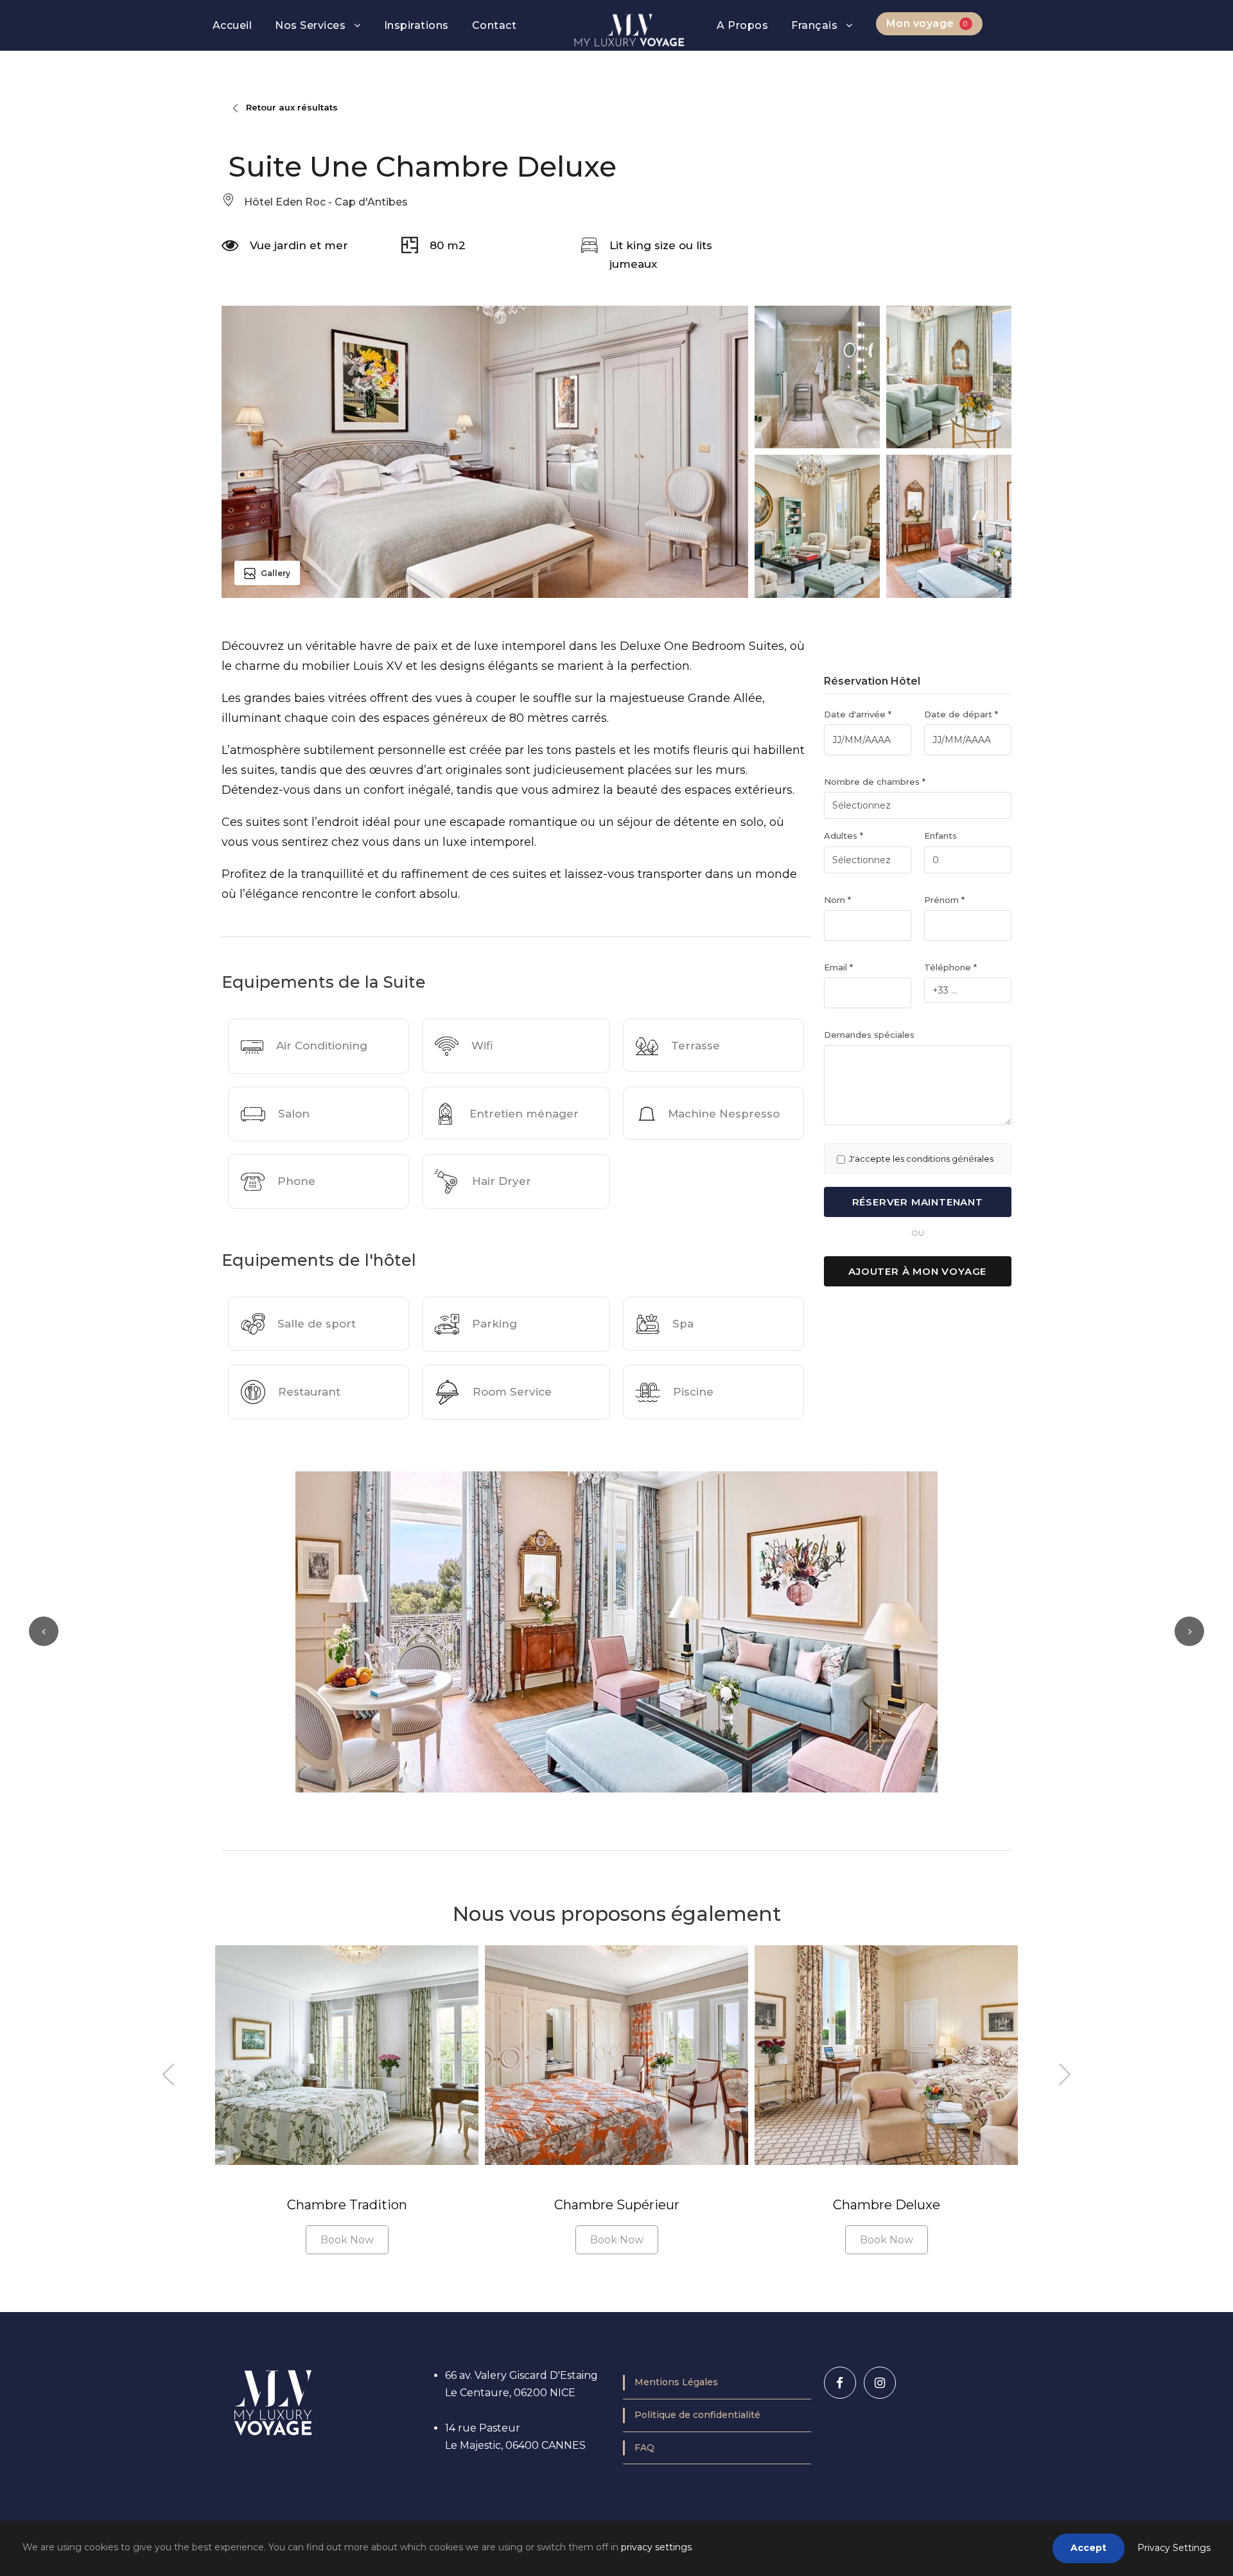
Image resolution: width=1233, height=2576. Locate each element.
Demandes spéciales (869, 1035)
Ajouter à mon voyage (917, 1271)
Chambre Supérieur (617, 2205)
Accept (1089, 2548)
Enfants (940, 836)
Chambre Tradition (347, 2205)
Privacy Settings (1174, 2548)
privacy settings (656, 2547)
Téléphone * (950, 967)
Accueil (232, 25)
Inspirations (416, 25)
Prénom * (944, 900)
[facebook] (840, 2383)
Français (814, 25)
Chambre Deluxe (887, 2205)
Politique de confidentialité (697, 2415)
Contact (494, 25)
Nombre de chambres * (875, 782)
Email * (838, 967)
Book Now (347, 2240)
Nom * (837, 900)
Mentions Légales (676, 2382)
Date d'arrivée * (858, 714)
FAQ (644, 2448)
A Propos (742, 25)
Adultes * (844, 836)
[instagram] (880, 2383)
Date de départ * (961, 714)
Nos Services (310, 25)
